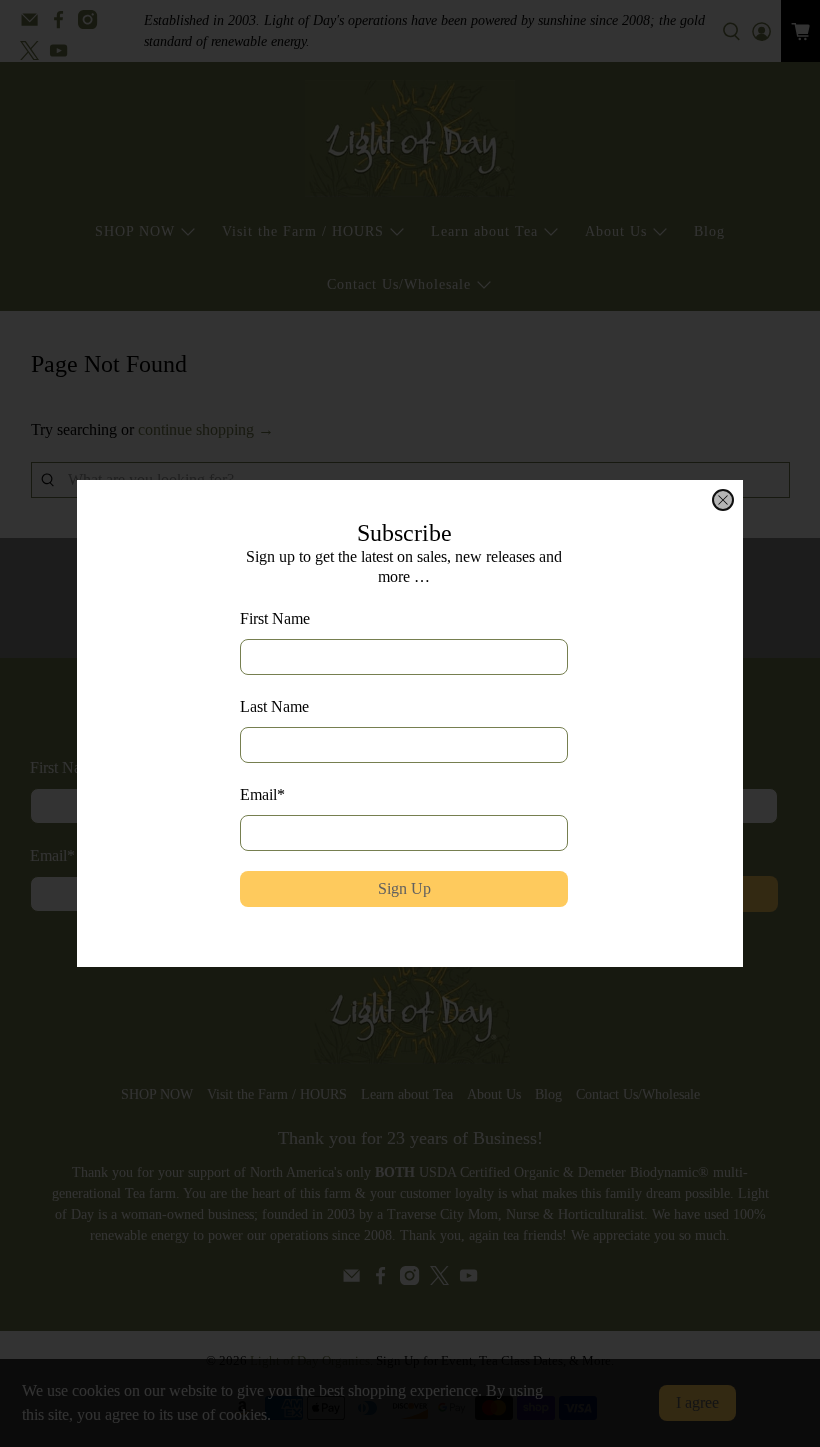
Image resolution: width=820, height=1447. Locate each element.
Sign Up (404, 888)
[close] (723, 500)
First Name (275, 618)
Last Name (274, 706)
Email (262, 794)
